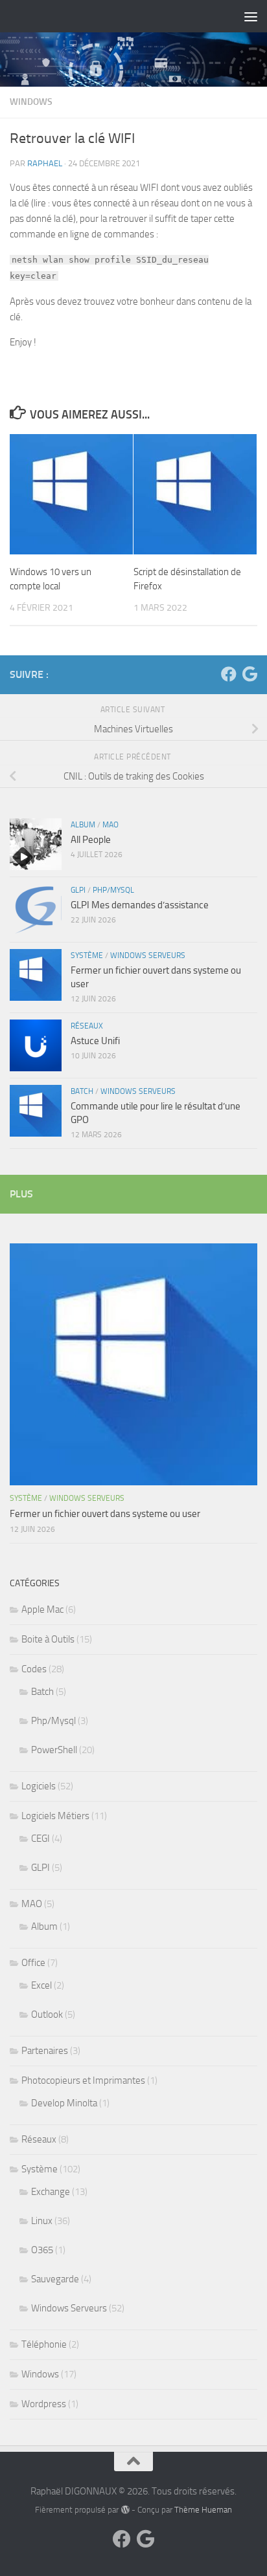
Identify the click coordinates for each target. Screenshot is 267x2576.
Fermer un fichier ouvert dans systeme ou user (105, 1514)
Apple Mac (42, 1610)
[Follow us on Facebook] (229, 674)
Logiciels (39, 1786)
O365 (42, 2250)
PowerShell (54, 1750)
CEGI (41, 1839)
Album (83, 825)
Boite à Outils (48, 1639)
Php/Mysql (113, 890)
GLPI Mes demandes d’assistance (140, 905)
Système (87, 955)
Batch (82, 1091)
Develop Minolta (64, 2103)
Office (33, 1963)
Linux (42, 2221)
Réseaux (87, 1026)
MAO (110, 825)
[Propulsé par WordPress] (125, 2510)
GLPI (78, 890)
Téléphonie (44, 2344)
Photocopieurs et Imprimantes (83, 2080)
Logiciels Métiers (55, 1816)
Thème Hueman (203, 2510)
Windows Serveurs (148, 955)
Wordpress (44, 2404)
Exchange (51, 2192)
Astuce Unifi (95, 1041)
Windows (31, 102)
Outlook (47, 2014)
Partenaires (45, 2051)
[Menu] (251, 16)
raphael (45, 163)
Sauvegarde (55, 2279)
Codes (34, 1669)
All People (91, 840)
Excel (41, 1985)
